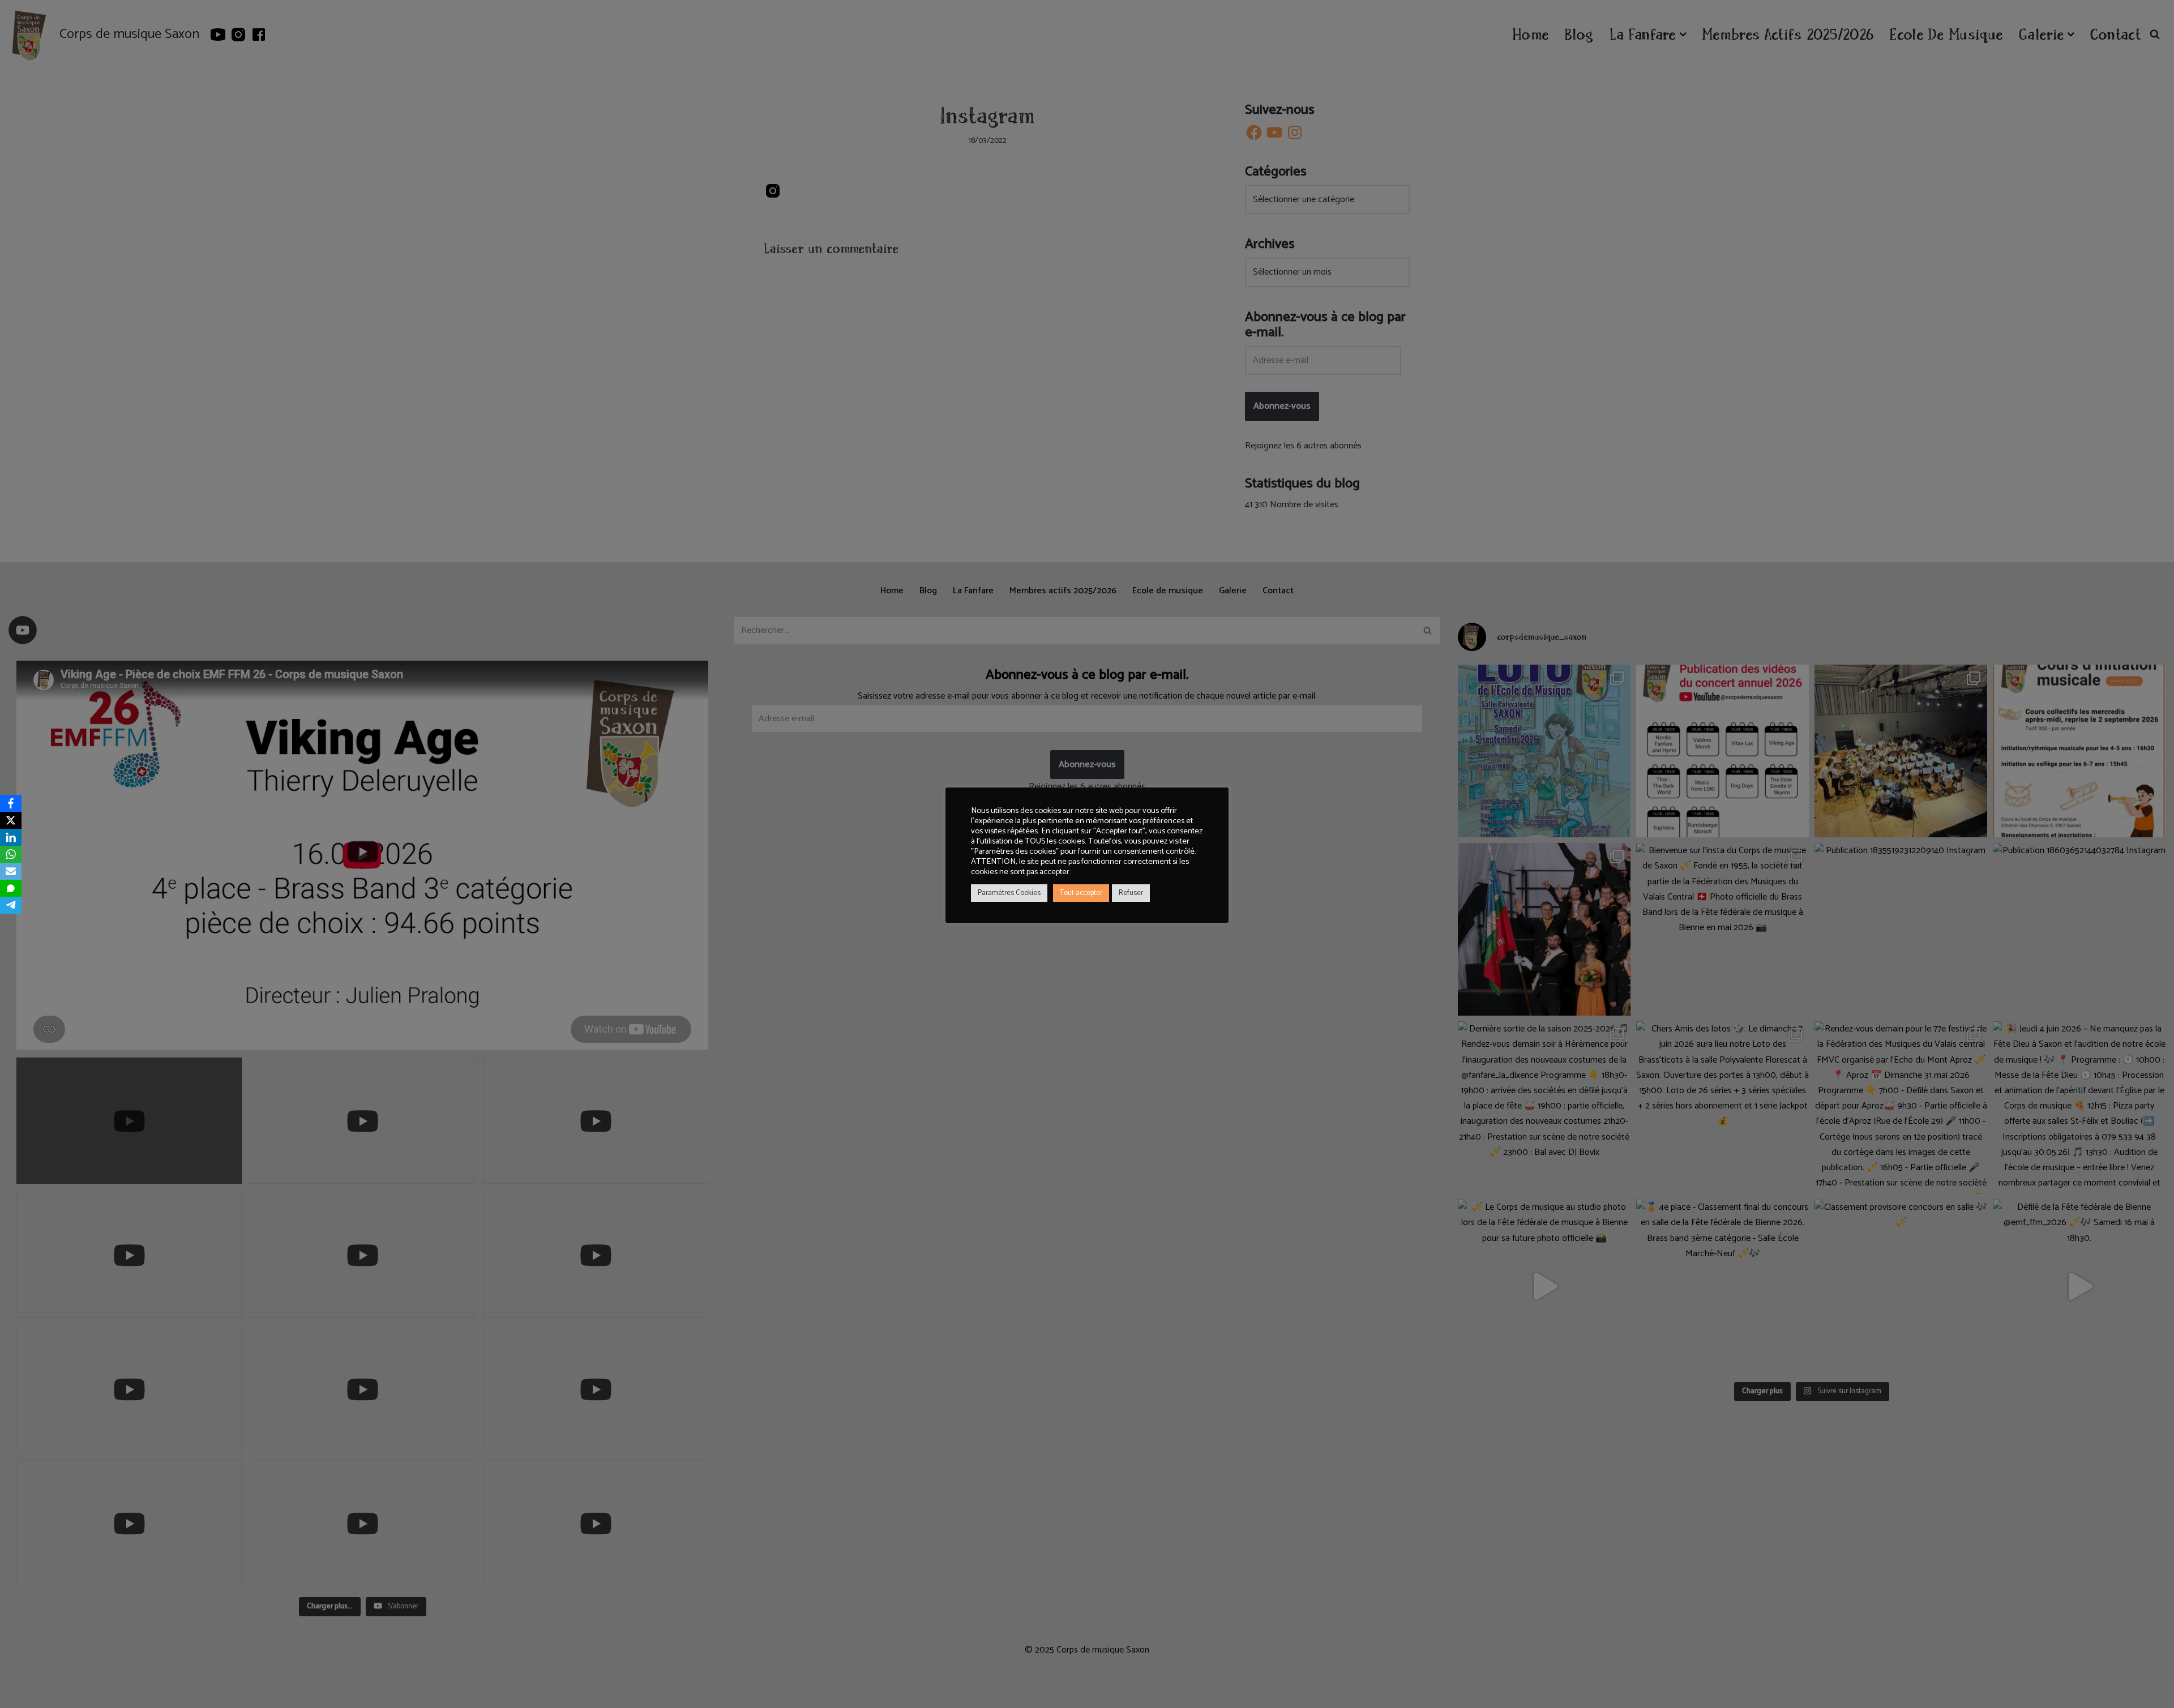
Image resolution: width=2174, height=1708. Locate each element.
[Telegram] (11, 905)
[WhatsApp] (11, 854)
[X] (11, 820)
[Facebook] (11, 803)
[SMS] (11, 888)
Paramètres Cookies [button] (1009, 893)
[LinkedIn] (11, 837)
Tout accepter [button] (1081, 893)
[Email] (11, 871)
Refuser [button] (1131, 893)
